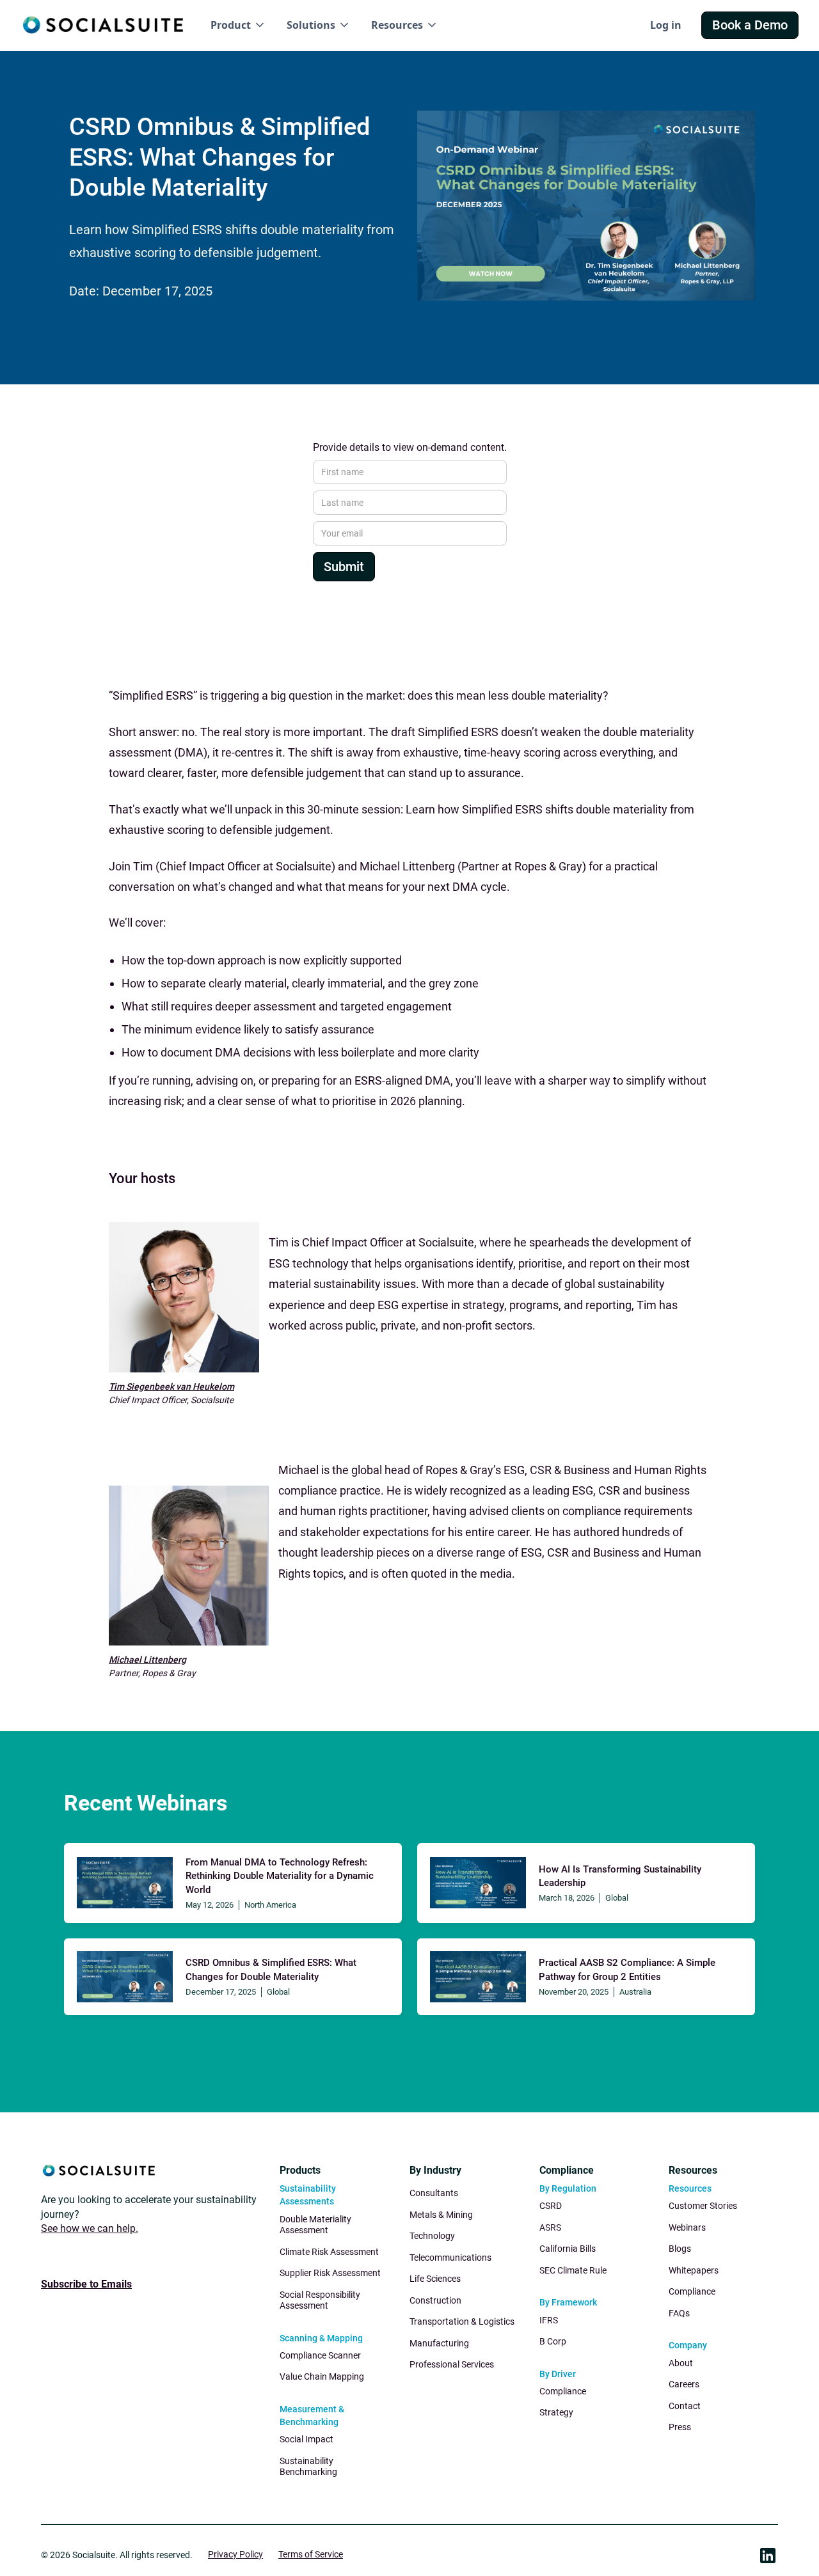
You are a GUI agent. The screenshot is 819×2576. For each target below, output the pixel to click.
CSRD (551, 2206)
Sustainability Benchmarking (308, 2467)
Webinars (687, 2227)
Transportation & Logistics (462, 2321)
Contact (685, 2406)
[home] (103, 25)
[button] (238, 25)
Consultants (434, 2193)
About (681, 2363)
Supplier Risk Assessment (330, 2273)
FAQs (679, 2313)
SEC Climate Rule (573, 2270)
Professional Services (452, 2364)
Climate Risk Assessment (329, 2252)
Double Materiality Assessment (315, 2225)
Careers (684, 2384)
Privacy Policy (235, 2554)
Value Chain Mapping (322, 2376)
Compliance (563, 2391)
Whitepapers (694, 2270)
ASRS (550, 2227)
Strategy (556, 2412)
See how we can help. (90, 2228)
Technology (432, 2236)
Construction (435, 2300)
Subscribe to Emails (86, 2284)
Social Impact (306, 2439)
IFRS (549, 2320)
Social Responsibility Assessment (320, 2300)
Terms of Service (311, 2554)
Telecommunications (450, 2258)
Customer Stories (703, 2206)
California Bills (568, 2249)
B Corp (553, 2341)
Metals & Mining (441, 2215)
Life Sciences (435, 2279)
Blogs (680, 2249)
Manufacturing (439, 2343)
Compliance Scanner (320, 2355)
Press (680, 2427)
